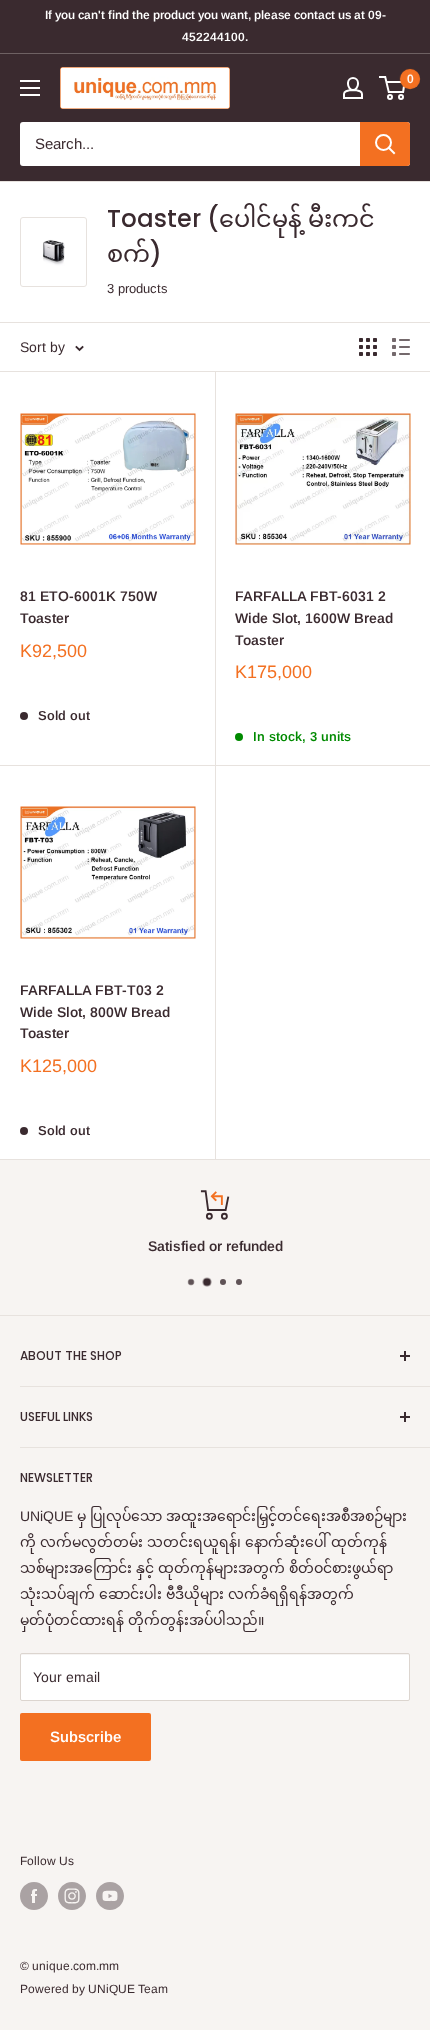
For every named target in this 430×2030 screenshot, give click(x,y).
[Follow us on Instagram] (72, 1896)
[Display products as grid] (368, 347)
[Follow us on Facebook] (34, 1896)
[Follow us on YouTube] (110, 1896)
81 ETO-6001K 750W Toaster (88, 607)
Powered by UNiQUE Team (94, 1989)
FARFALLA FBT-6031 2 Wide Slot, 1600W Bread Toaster (314, 617)
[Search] (385, 144)
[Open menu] (30, 88)
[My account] (353, 88)
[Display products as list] (401, 347)
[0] (393, 88)
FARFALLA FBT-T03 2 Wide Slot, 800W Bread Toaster (95, 1011)
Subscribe (85, 1736)
